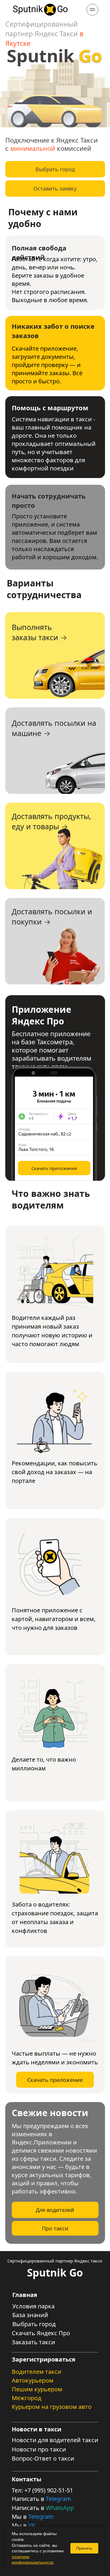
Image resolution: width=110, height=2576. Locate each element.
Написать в (29, 2499)
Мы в (20, 2517)
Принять (84, 2548)
